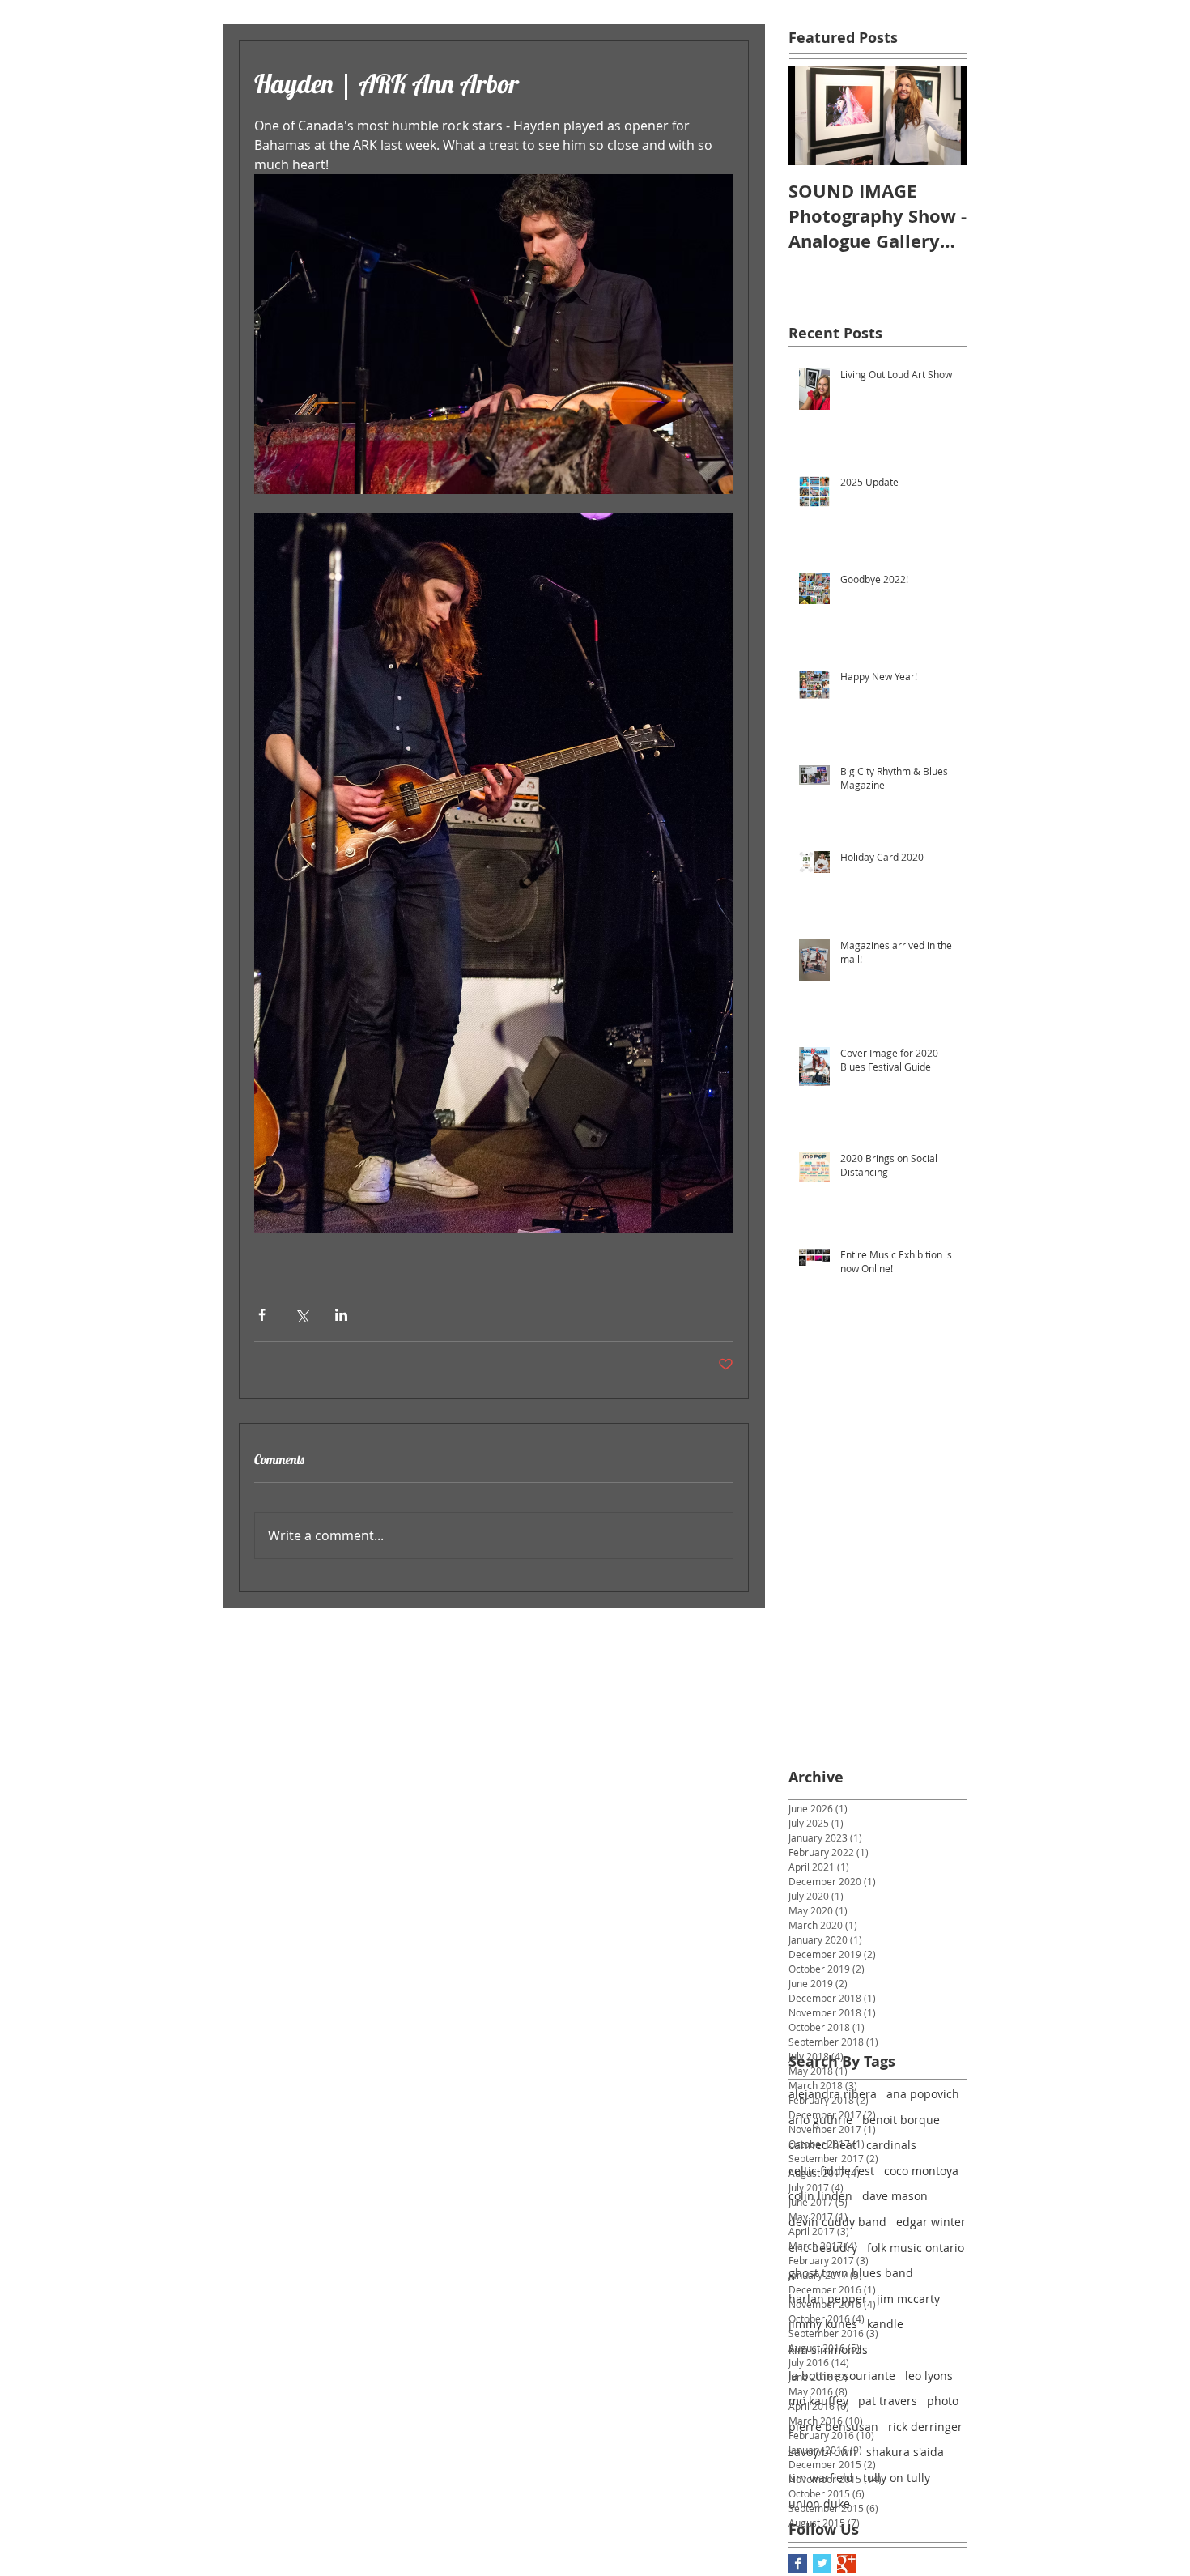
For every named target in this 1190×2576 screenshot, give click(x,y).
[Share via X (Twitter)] (302, 1315)
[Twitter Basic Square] (822, 2563)
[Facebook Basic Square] (798, 2563)
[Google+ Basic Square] (846, 2563)
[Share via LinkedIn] (341, 1315)
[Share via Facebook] (262, 1315)
